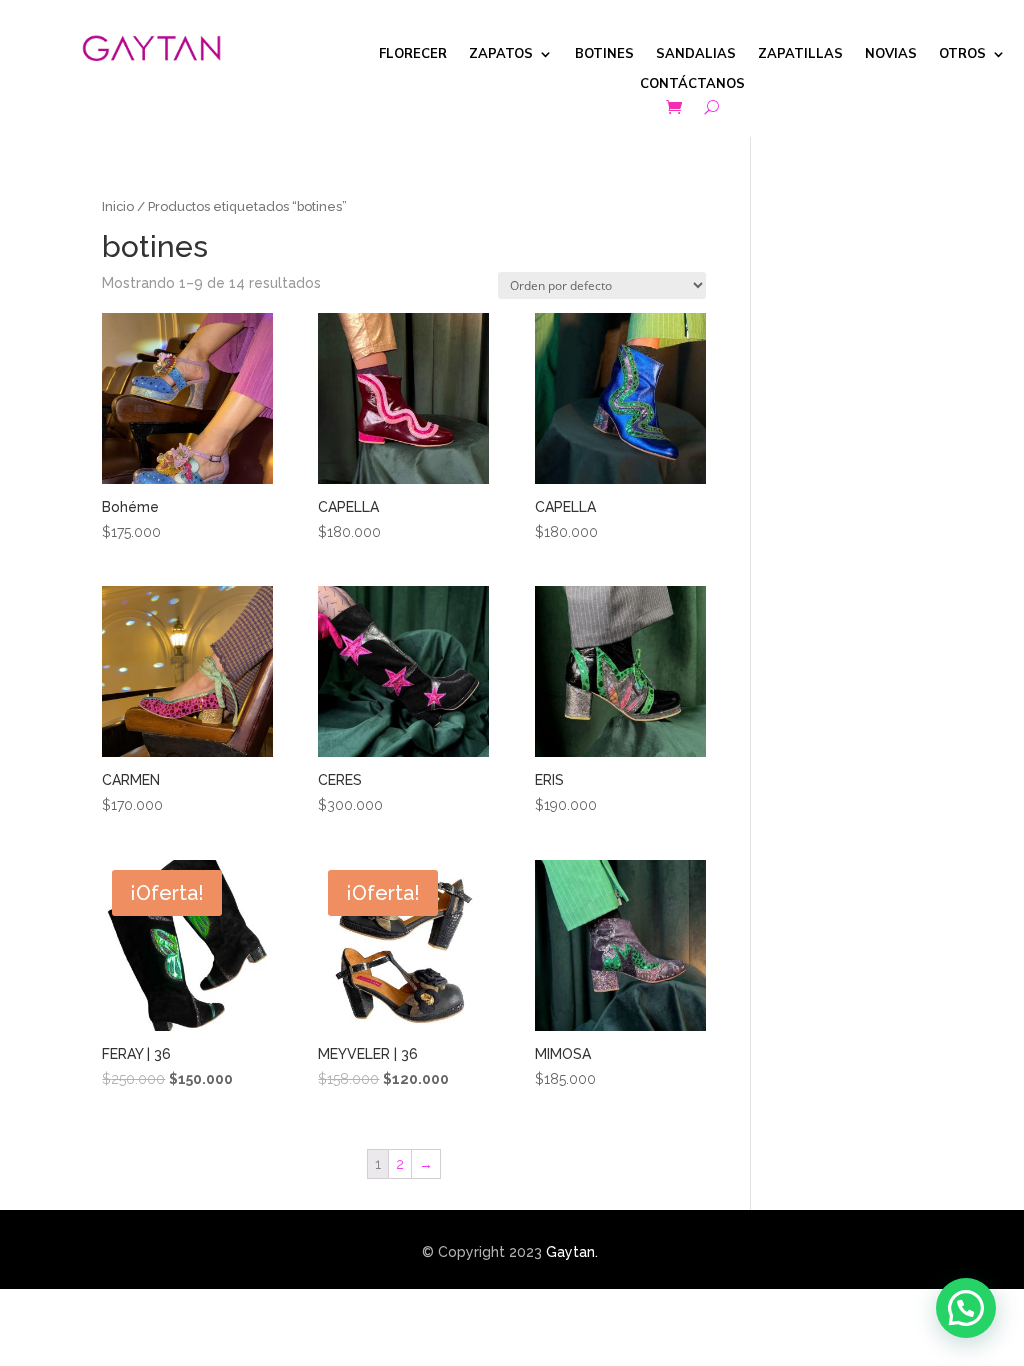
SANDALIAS (696, 55)
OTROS (962, 55)
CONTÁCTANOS (692, 85)
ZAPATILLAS (800, 55)
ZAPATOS (501, 55)
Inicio (118, 206)
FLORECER (413, 55)
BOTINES (604, 55)
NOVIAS (891, 55)
